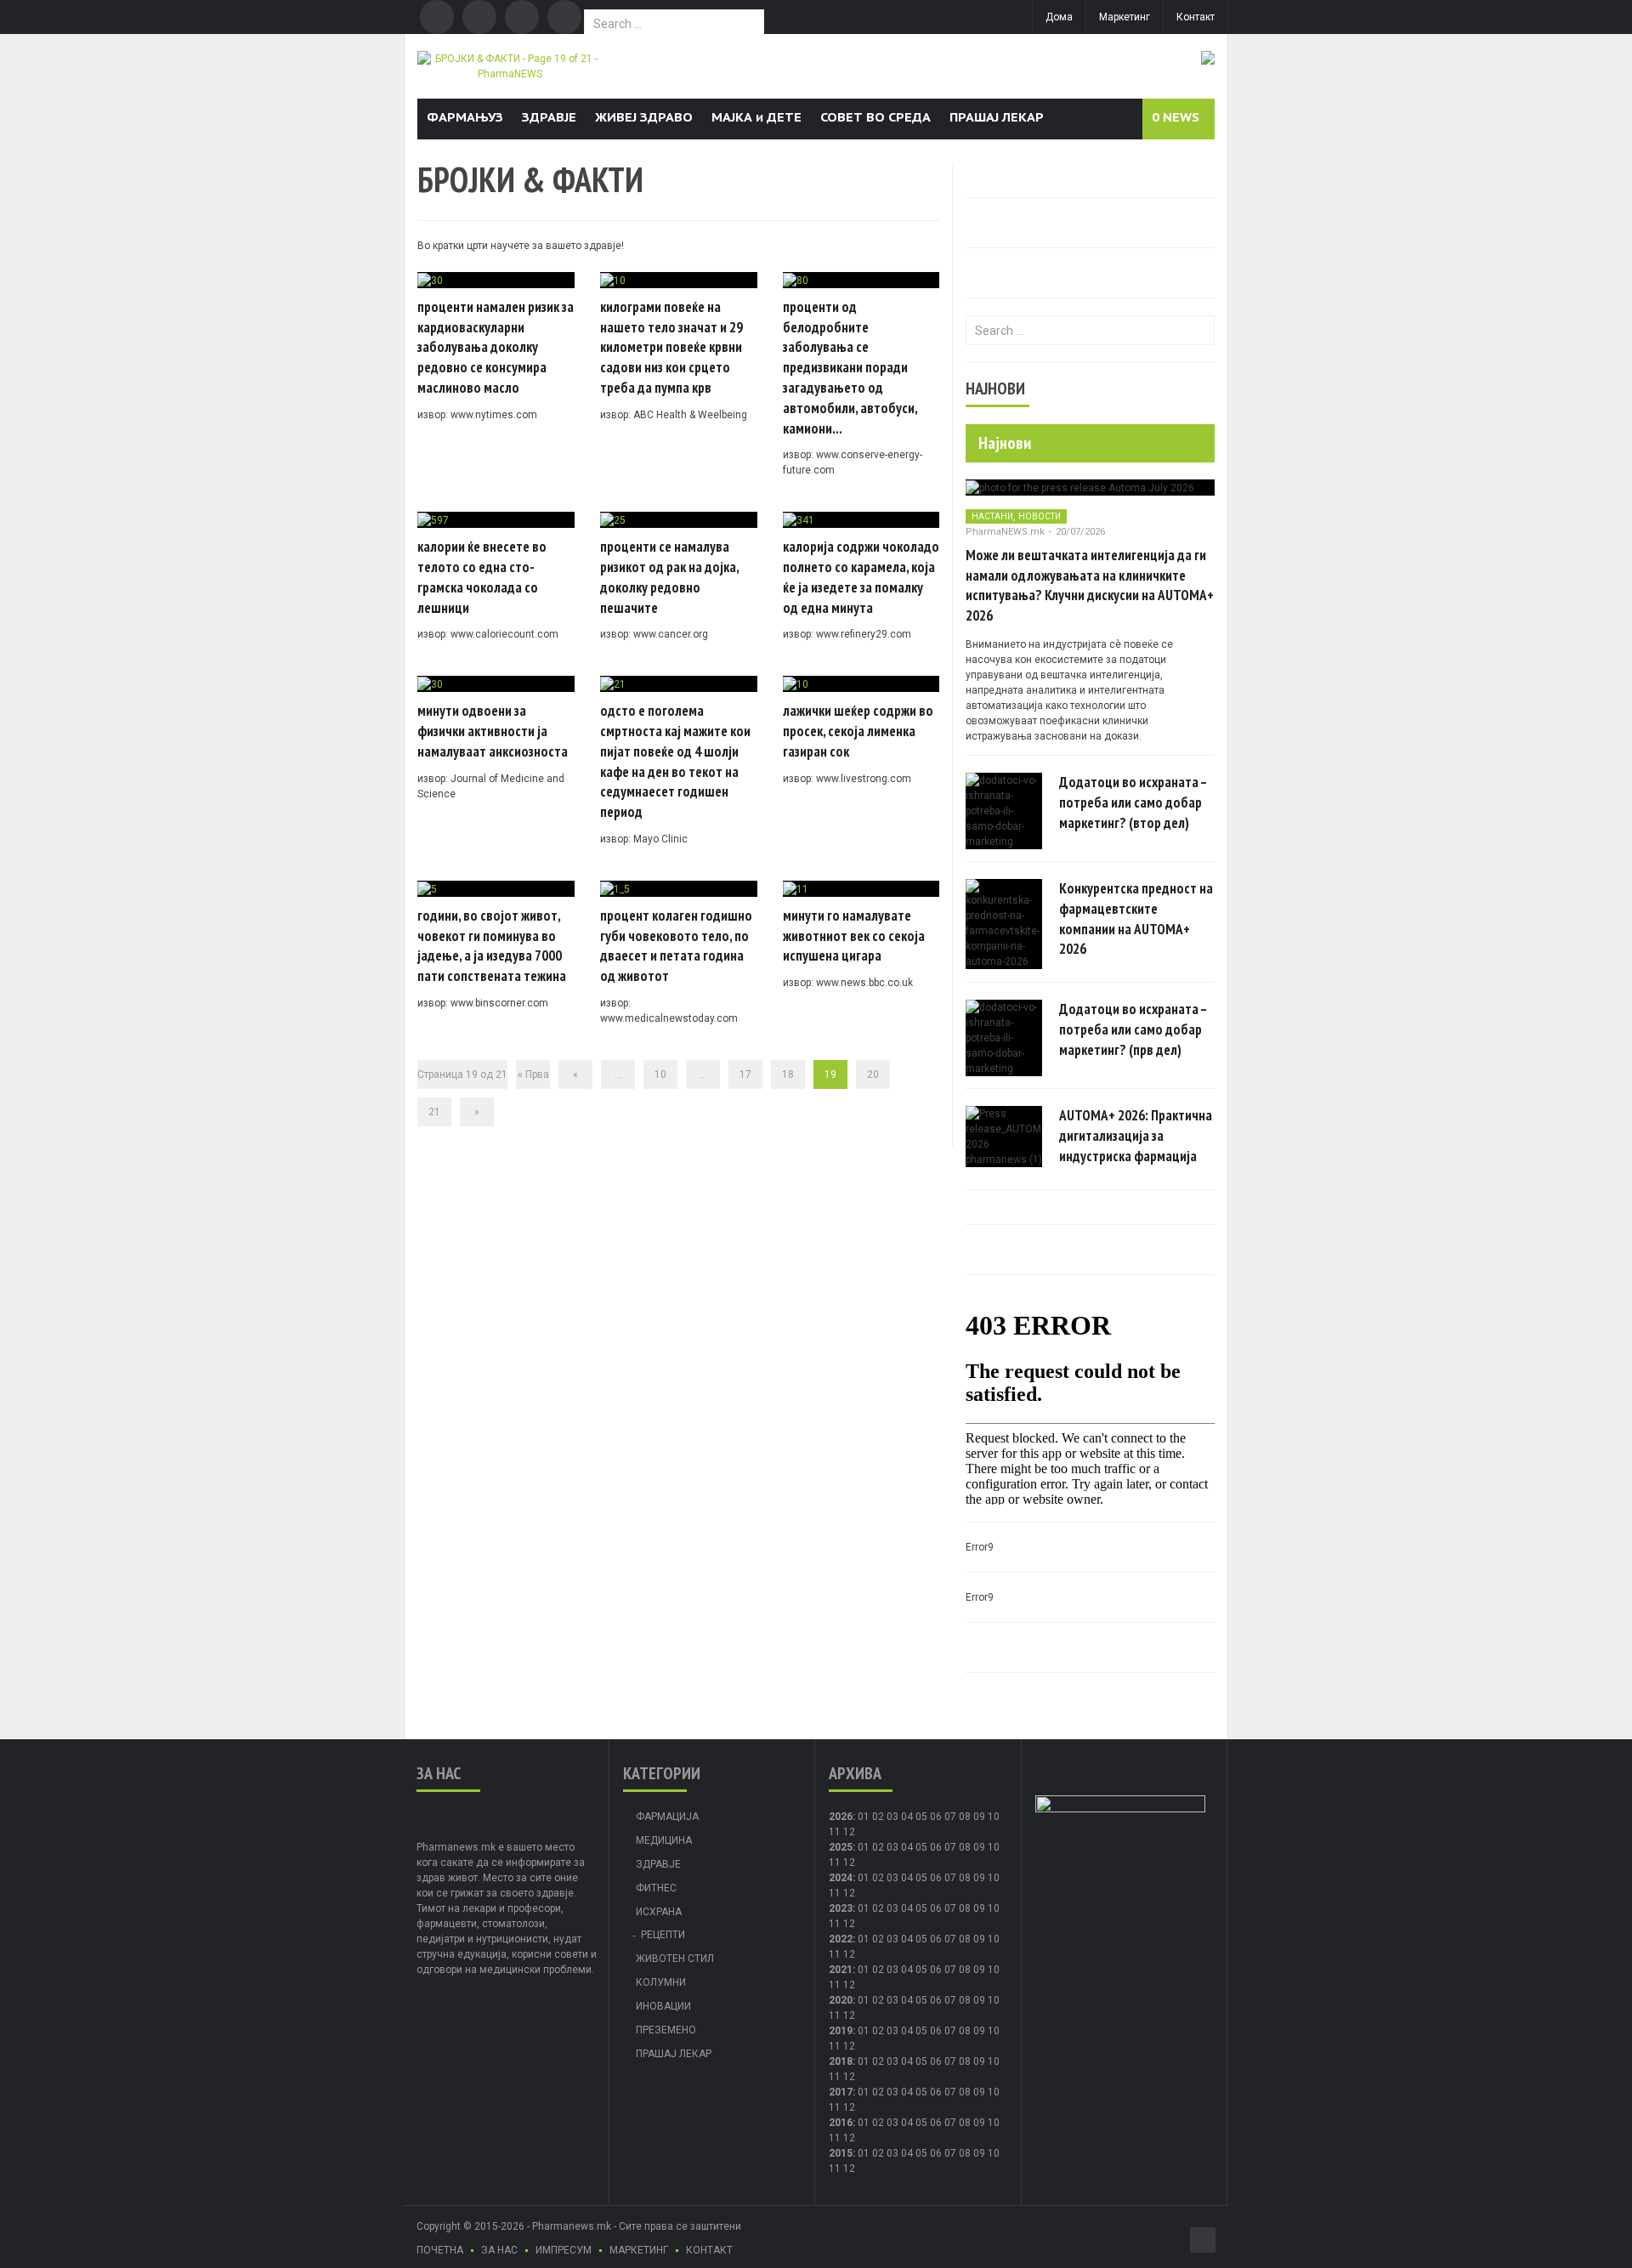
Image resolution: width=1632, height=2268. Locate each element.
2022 (841, 1939)
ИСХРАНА (659, 1912)
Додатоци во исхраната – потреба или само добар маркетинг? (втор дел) (1133, 802)
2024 (841, 1878)
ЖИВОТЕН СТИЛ (675, 1959)
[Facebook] (437, 17)
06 (936, 1817)
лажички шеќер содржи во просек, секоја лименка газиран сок (858, 731)
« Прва (533, 1074)
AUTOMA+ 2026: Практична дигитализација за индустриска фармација (1136, 1136)
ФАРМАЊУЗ (465, 117)
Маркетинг (1125, 17)
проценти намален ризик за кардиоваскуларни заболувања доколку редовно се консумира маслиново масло (496, 347)
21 (434, 1112)
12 (849, 1863)
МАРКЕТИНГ (639, 2250)
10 (660, 1074)
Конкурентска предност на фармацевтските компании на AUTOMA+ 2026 (1136, 919)
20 (873, 1074)
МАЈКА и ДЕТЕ (756, 117)
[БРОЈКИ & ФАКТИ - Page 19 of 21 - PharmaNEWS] (510, 65)
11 (835, 1863)
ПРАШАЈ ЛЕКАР (997, 117)
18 (788, 1074)
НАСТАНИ (992, 516)
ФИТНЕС (656, 1888)
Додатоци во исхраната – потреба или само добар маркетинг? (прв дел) (1133, 1029)
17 (745, 1074)
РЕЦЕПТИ (663, 1935)
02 (878, 1817)
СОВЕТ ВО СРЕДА (875, 117)
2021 (841, 1970)
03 (892, 1817)
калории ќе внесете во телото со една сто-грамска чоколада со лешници (482, 577)
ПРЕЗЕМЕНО (666, 2030)
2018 (841, 2061)
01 (864, 1817)
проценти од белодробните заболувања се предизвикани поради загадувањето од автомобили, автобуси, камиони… (850, 368)
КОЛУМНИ (661, 1982)
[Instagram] (564, 17)
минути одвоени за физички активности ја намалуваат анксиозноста (493, 731)
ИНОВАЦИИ (663, 2006)
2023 (841, 1908)
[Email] (522, 17)
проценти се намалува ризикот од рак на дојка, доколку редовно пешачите (669, 577)
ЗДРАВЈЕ (549, 117)
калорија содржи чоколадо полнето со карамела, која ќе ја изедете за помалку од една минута (861, 577)
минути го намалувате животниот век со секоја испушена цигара (854, 936)
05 (921, 1817)
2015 (841, 2153)
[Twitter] (479, 17)
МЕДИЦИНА (664, 1840)
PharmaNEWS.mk (1005, 532)
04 (907, 1817)
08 (965, 1847)
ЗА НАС (499, 2250)
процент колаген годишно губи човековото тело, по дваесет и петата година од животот (676, 946)
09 (979, 1847)
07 (950, 1817)
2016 (841, 2123)
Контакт (1196, 17)
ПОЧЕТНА (440, 2250)
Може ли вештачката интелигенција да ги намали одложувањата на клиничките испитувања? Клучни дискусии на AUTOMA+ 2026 (1090, 585)
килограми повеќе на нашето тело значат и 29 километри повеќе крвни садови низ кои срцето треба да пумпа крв (671, 347)
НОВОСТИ (1040, 516)
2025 (841, 1847)
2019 (841, 2031)
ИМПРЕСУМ (564, 2250)
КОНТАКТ (709, 2250)
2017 (841, 2092)
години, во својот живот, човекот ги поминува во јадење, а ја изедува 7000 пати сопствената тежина (492, 946)
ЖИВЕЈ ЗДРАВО (644, 117)
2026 (841, 1817)
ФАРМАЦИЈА (667, 1817)
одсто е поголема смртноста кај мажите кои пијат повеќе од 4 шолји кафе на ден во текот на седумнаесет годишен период (675, 761)
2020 (841, 2000)
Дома (1059, 17)
